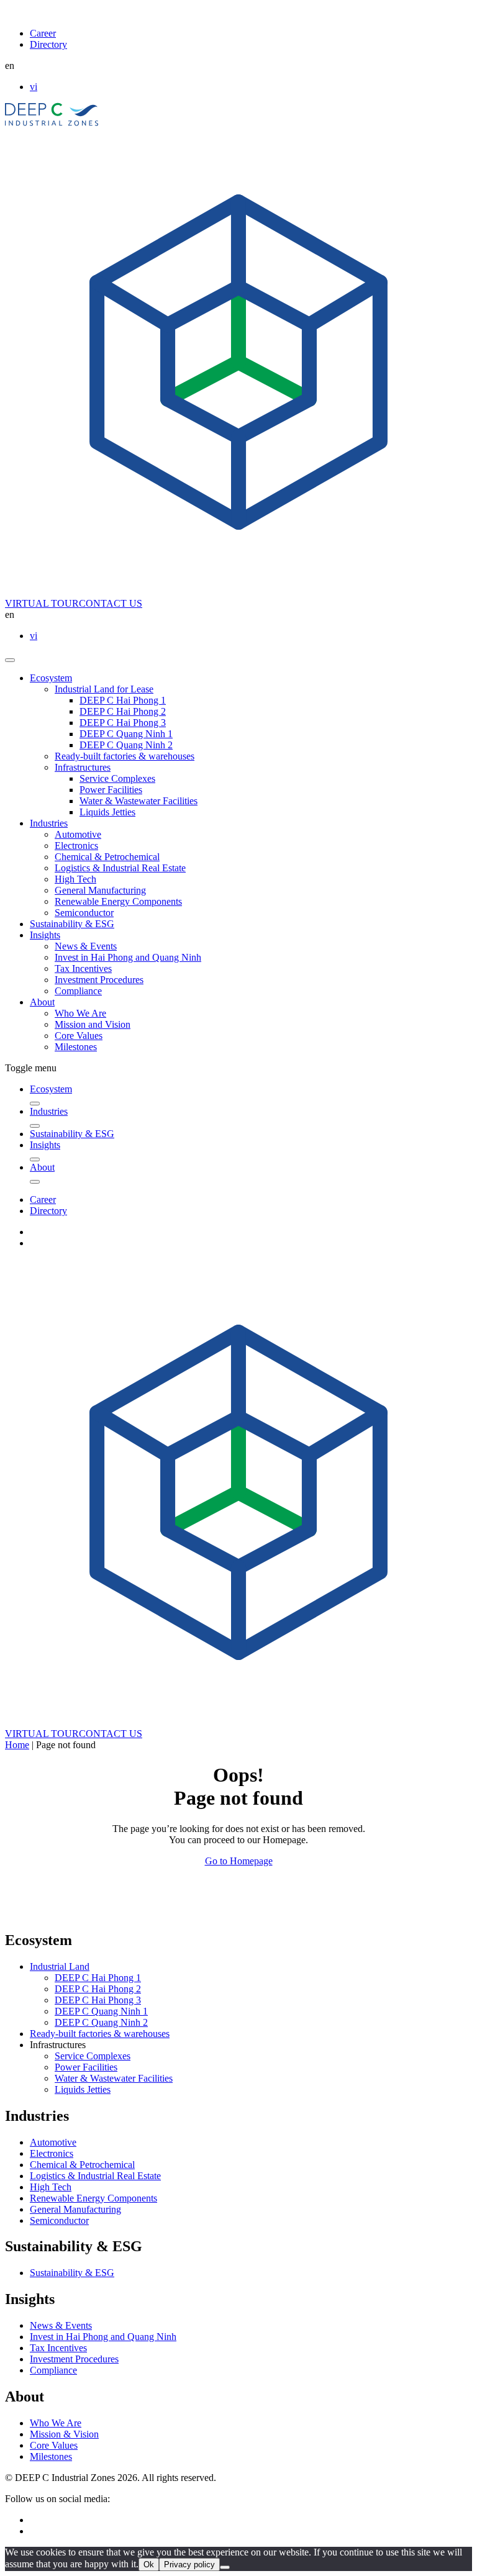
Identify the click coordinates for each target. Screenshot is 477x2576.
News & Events (86, 946)
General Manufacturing (100, 890)
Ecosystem (51, 678)
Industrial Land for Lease (104, 689)
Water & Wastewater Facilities (139, 801)
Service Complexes (117, 778)
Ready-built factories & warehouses (125, 756)
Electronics (76, 846)
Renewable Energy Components (118, 901)
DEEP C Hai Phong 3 (123, 723)
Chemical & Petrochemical (107, 857)
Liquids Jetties (107, 812)
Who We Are (80, 1013)
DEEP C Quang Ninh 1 (126, 734)
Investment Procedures (99, 980)
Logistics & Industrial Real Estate (120, 868)
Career (43, 33)
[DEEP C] (52, 123)
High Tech (75, 879)
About (42, 1002)
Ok (149, 2565)
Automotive (78, 834)
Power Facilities (111, 790)
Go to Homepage (239, 1861)
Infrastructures (83, 767)
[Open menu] (10, 660)
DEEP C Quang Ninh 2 (126, 745)
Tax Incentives (83, 968)
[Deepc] (112, 1914)
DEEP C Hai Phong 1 (123, 700)
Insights (45, 935)
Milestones (76, 1047)
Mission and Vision (93, 1024)
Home (17, 1745)
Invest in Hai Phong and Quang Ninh (128, 957)
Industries (49, 823)
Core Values (79, 1036)
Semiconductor (84, 913)
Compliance (78, 991)
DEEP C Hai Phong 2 (123, 711)
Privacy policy (189, 2565)
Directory (48, 44)
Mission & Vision (64, 2434)
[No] (225, 2567)
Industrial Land (60, 1966)
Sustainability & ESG (72, 924)
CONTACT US (111, 603)
